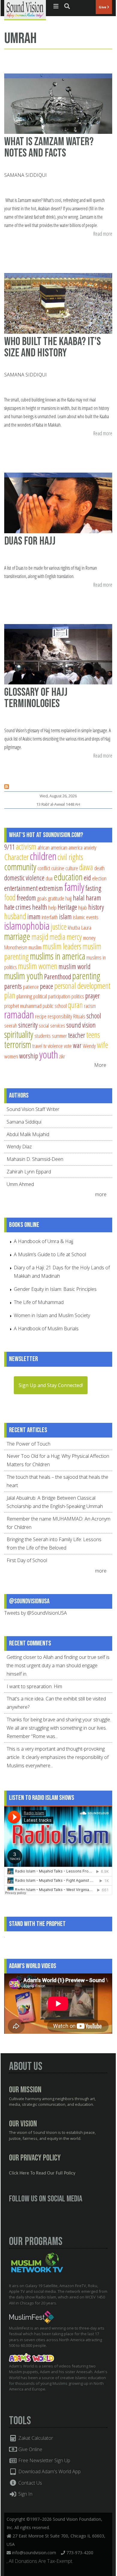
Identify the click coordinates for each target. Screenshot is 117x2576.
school (94, 1016)
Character (16, 857)
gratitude (56, 898)
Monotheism (16, 947)
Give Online (30, 2449)
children (43, 856)
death (99, 868)
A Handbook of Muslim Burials (46, 1328)
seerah (11, 1025)
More (100, 1065)
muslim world (75, 966)
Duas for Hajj (30, 541)
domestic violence (24, 878)
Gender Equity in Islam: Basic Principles (55, 1289)
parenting (86, 976)
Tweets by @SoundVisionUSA (36, 1613)
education (68, 877)
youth (49, 1054)
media (57, 937)
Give (103, 7)
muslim (35, 947)
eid (87, 878)
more (101, 1194)
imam (34, 917)
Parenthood (58, 977)
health (40, 907)
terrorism (18, 1044)
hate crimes (18, 907)
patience (31, 987)
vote (68, 1046)
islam (65, 917)
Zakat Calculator (35, 2438)
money (89, 938)
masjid (40, 937)
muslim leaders (62, 946)
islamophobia (27, 926)
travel (37, 1046)
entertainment (21, 888)
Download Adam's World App (49, 2471)
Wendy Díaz (19, 1147)
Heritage (67, 907)
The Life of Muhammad (39, 1302)
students (43, 1036)
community (20, 867)
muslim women (38, 966)
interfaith (50, 917)
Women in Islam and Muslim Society (52, 1315)
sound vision (81, 1025)
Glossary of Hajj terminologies (36, 698)
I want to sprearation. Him (34, 1686)
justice (59, 927)
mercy (74, 937)
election (99, 878)
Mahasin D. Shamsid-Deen (35, 1159)
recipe (41, 1016)
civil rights (70, 857)
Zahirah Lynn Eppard (29, 1172)
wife (102, 1045)
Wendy (89, 1046)
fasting (93, 888)
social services (52, 1025)
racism (90, 1006)
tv (45, 1046)
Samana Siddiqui (25, 175)
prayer (93, 996)
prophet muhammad (23, 1006)
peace (46, 986)
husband (15, 916)
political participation (52, 996)
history (96, 907)
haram (93, 898)
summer (59, 1036)
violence (55, 1046)
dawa (86, 867)
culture (72, 868)
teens (93, 1035)
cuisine (58, 868)
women (11, 1056)
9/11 (9, 847)
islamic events (86, 917)
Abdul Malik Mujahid (28, 1134)
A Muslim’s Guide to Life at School (50, 1254)
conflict (44, 868)
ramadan (19, 1014)
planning (24, 996)
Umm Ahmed (20, 1184)
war (77, 1045)
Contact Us (30, 2483)
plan (10, 995)
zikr (62, 1056)
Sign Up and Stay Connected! (51, 1385)
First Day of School (27, 1560)
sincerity (28, 1025)
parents (13, 986)
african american (52, 847)
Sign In (25, 2494)
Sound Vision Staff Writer (33, 1109)
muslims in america (58, 956)
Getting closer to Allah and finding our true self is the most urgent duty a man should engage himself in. (58, 1665)
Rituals (79, 1016)
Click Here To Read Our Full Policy (42, 2173)
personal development (82, 986)
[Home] (25, 10)
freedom (26, 898)
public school (55, 1006)
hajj (69, 898)
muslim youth (24, 976)
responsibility (60, 1016)
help (52, 907)
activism (26, 846)
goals (42, 898)
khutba (74, 927)
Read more (103, 234)
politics (78, 996)
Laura (86, 927)
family (74, 887)
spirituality (19, 1034)
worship (29, 1056)
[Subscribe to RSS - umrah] (7, 787)
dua (49, 878)
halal (79, 898)
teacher (77, 1035)
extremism (51, 888)
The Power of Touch (28, 1444)
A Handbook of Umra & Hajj (43, 1241)
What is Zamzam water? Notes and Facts (49, 147)
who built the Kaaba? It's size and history (52, 347)
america (75, 847)
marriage (17, 936)
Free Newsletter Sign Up (44, 2460)
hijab (83, 907)
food (10, 897)
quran (75, 1005)
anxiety (90, 847)
